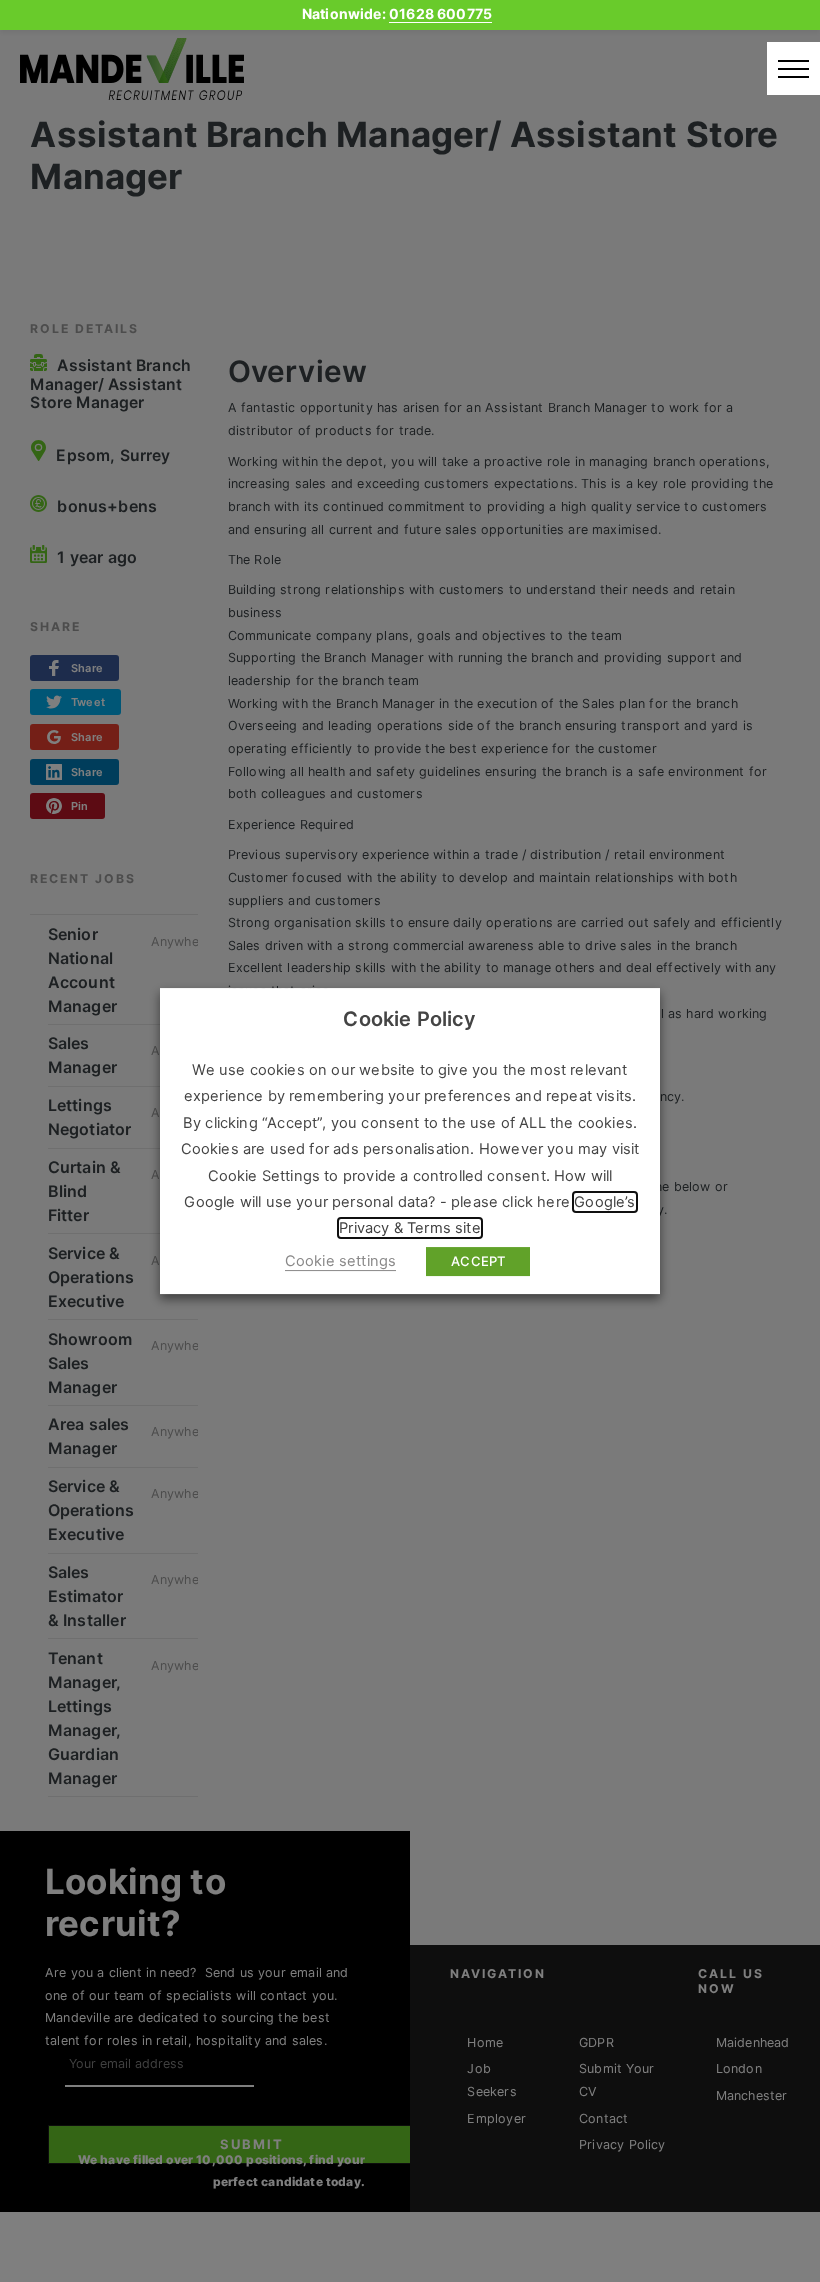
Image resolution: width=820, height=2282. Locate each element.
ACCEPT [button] (478, 1261)
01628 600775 (440, 13)
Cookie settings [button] (341, 1261)
